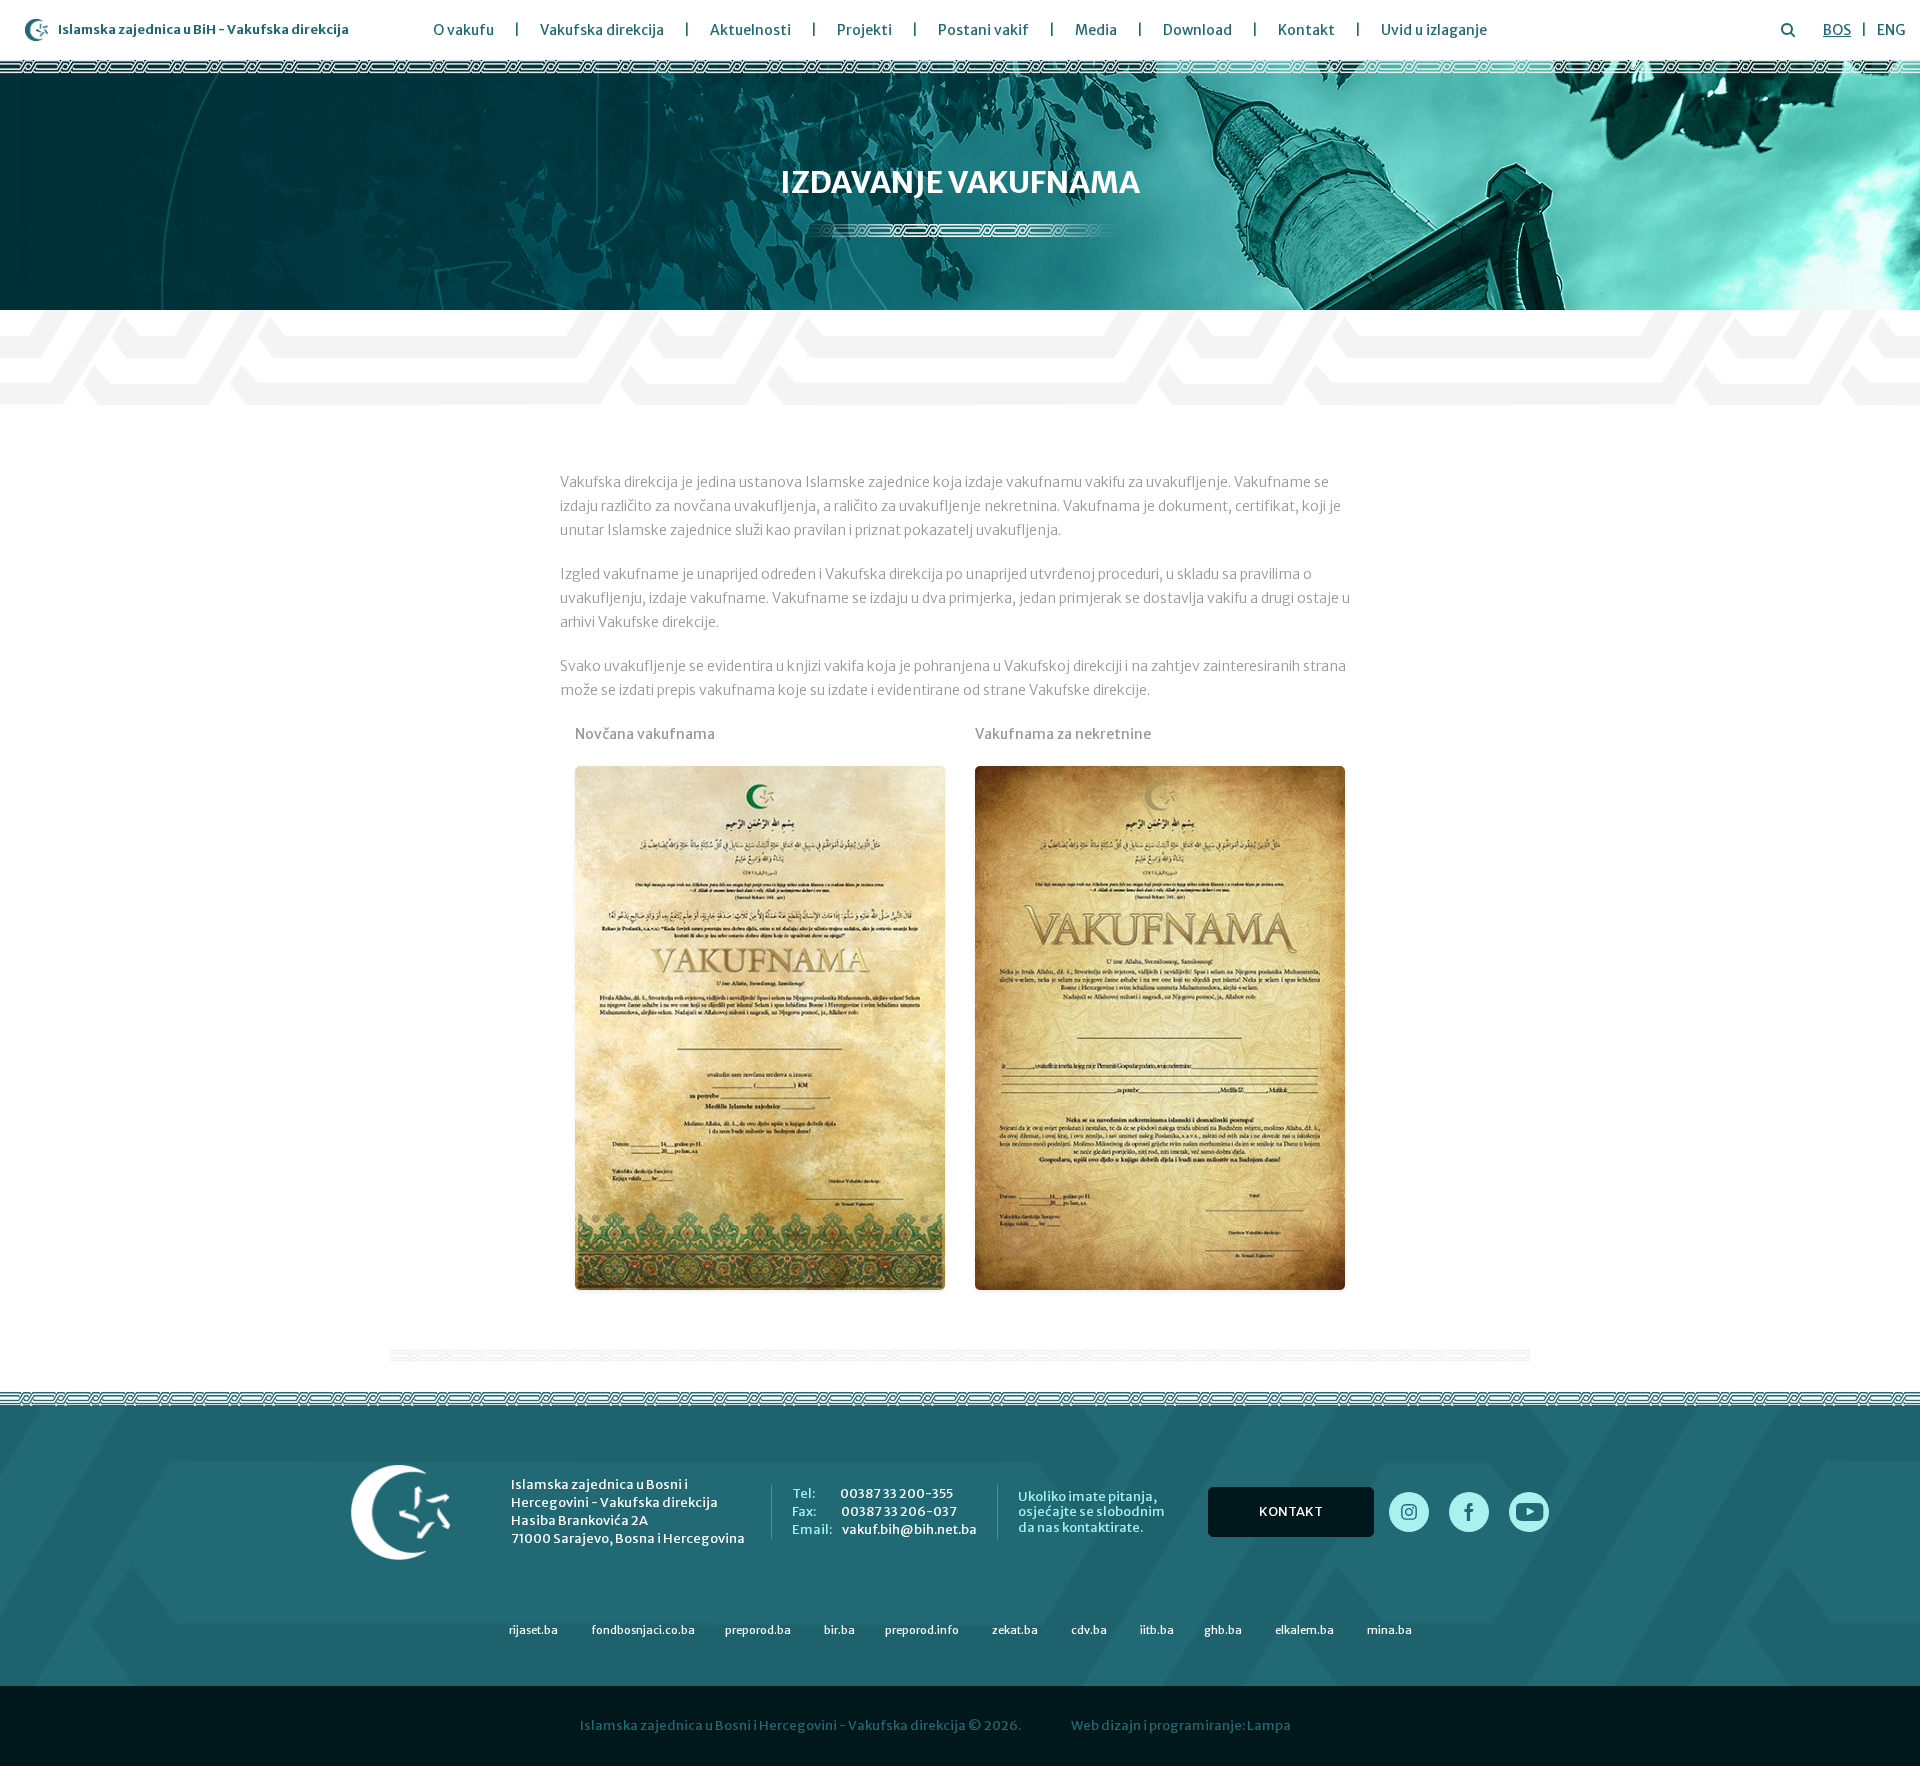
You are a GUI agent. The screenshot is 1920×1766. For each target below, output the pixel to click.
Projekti (864, 30)
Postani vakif (983, 30)
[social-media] (1409, 1512)
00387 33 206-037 (899, 1511)
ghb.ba (1223, 1630)
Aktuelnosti (750, 30)
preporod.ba (758, 1630)
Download (1197, 30)
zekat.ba (1015, 1630)
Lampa (1269, 1725)
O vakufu (463, 30)
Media (1096, 30)
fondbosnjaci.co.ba (643, 1630)
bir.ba (839, 1630)
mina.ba (1389, 1630)
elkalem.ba (1304, 1630)
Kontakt (1306, 30)
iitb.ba (1157, 1630)
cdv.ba (1089, 1630)
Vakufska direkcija (602, 30)
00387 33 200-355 (896, 1493)
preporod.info (922, 1630)
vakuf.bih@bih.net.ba (909, 1529)
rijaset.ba (533, 1630)
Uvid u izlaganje (1434, 30)
